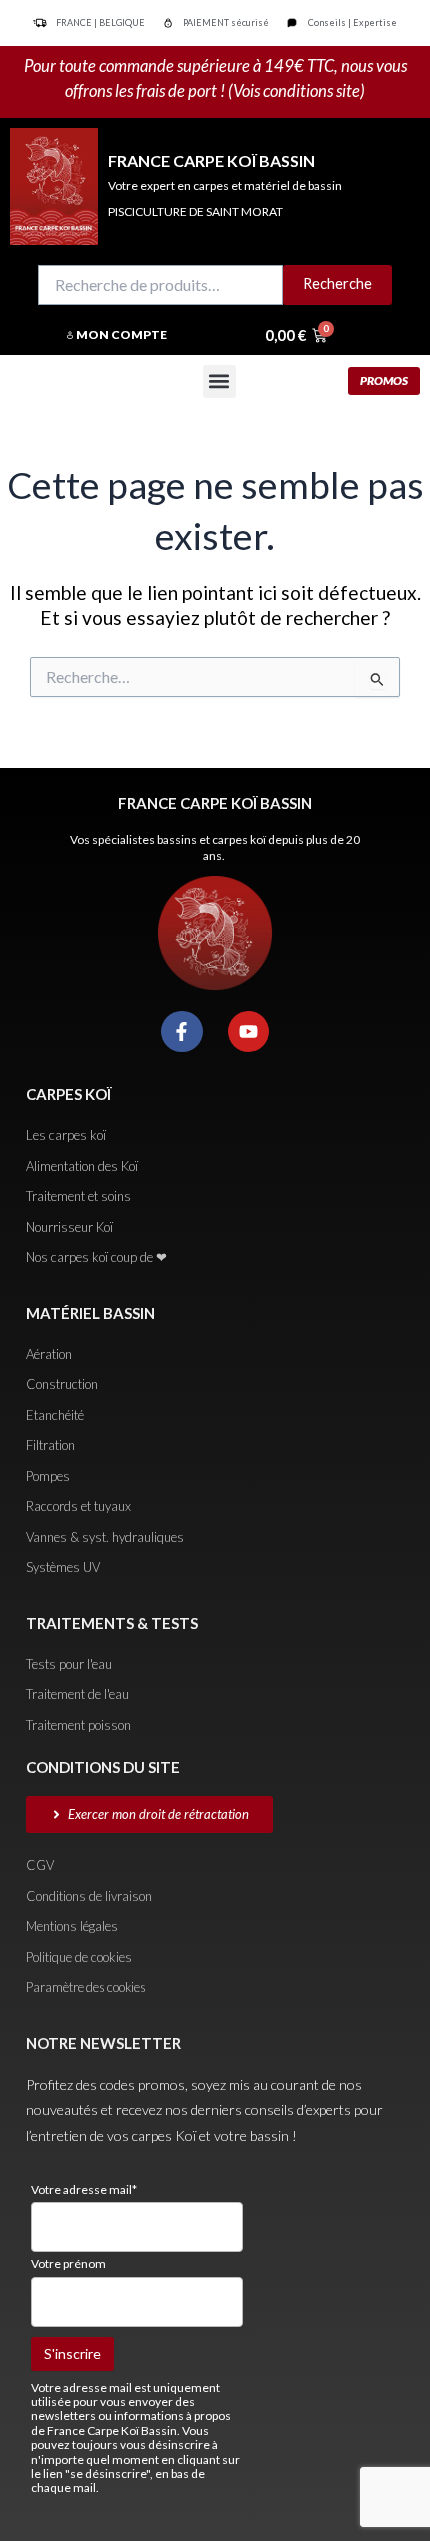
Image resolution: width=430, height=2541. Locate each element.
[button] (219, 381)
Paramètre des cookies (86, 1987)
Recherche (337, 283)
